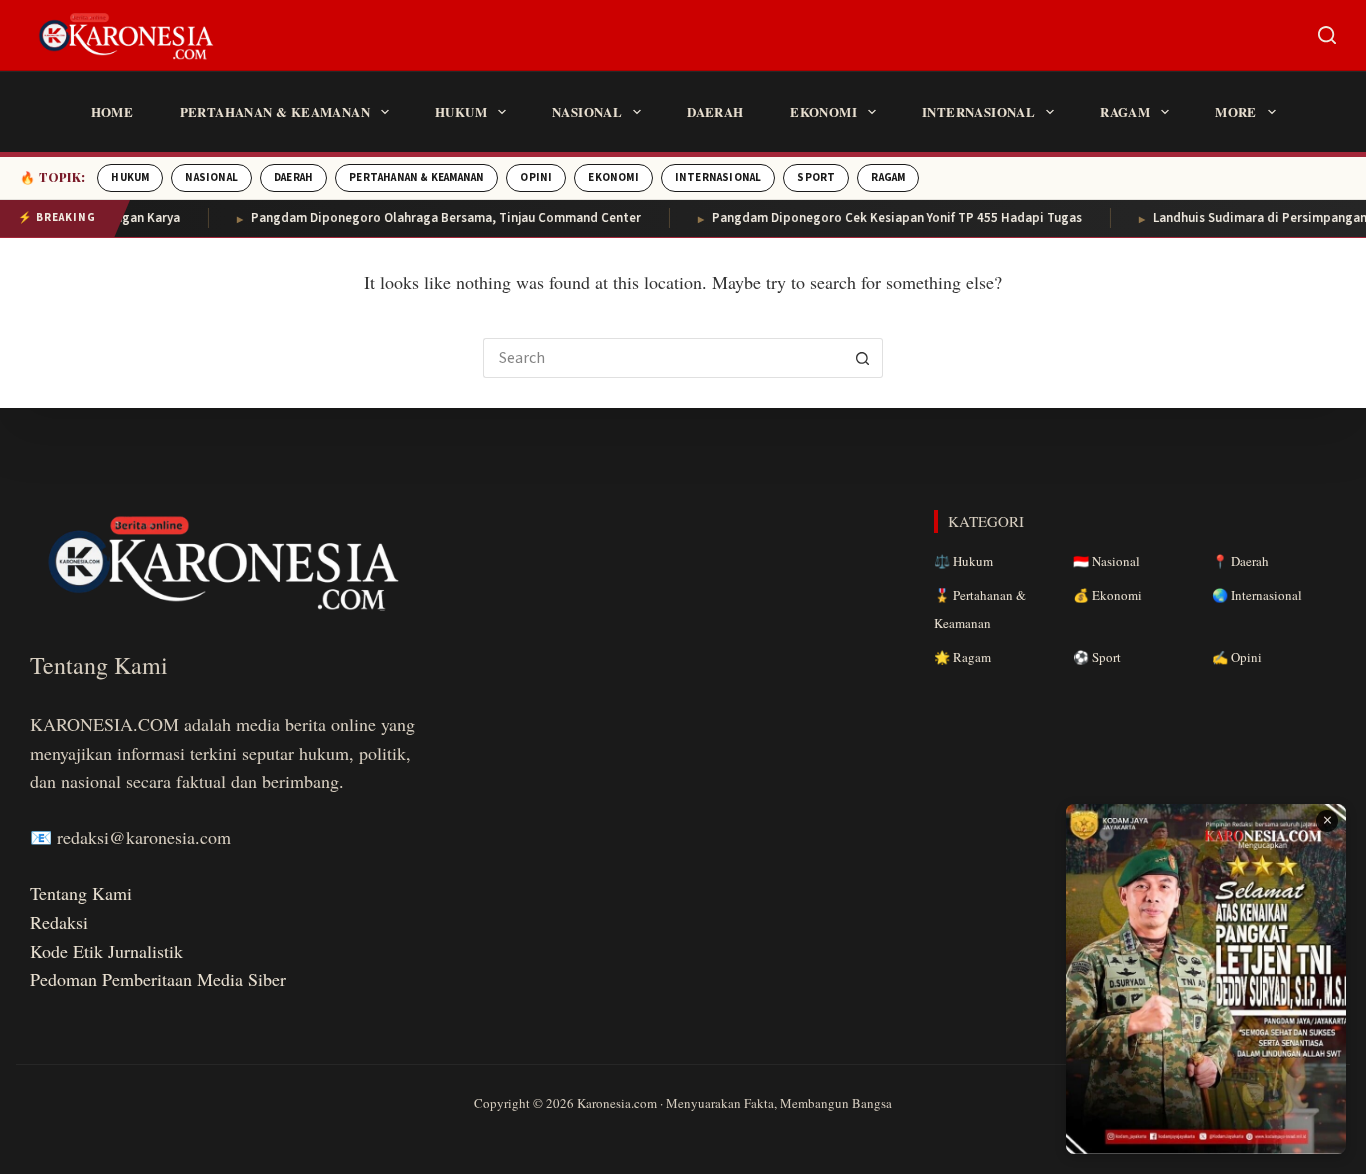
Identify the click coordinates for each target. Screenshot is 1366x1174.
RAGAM (888, 177)
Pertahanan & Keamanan (275, 111)
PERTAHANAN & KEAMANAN (416, 177)
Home (112, 111)
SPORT (816, 177)
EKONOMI (613, 177)
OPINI (536, 177)
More (1236, 111)
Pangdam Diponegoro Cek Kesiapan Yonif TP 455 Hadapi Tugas (878, 218)
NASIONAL (211, 177)
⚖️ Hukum (963, 561)
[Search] (1327, 35)
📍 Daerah (1240, 561)
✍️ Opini (1237, 657)
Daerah (715, 111)
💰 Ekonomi (1107, 595)
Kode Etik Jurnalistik (106, 951)
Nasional (587, 111)
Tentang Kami (81, 893)
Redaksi (59, 922)
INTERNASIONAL (718, 177)
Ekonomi (823, 111)
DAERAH (293, 177)
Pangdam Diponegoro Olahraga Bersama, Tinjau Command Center (427, 218)
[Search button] (863, 358)
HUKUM (130, 177)
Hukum (461, 111)
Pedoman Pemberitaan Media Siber (158, 979)
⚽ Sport (1097, 657)
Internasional (978, 111)
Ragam (1125, 111)
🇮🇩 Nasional (1106, 561)
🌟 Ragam (962, 657)
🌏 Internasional (1257, 595)
